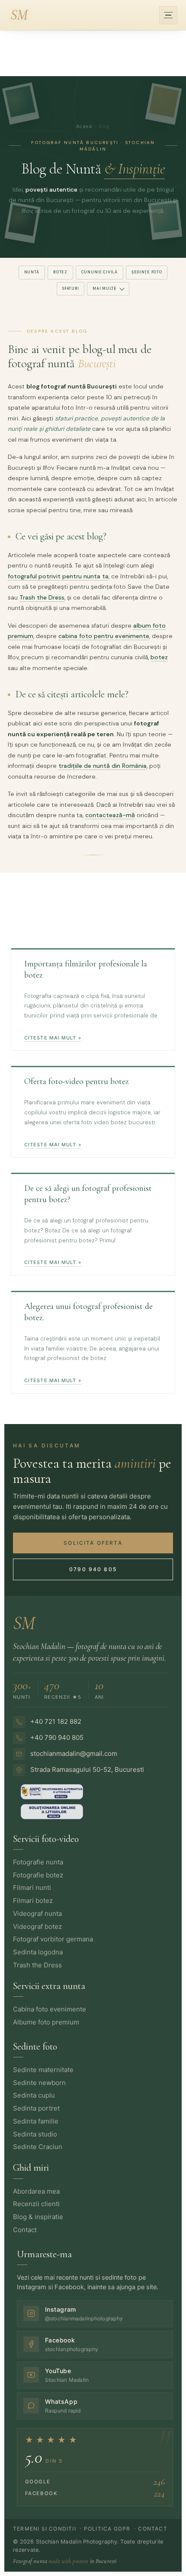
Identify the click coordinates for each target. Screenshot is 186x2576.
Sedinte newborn (39, 2083)
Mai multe (104, 289)
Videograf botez (37, 1926)
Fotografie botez (38, 1875)
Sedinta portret (36, 2108)
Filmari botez (33, 1901)
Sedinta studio (35, 2134)
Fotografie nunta (38, 1862)
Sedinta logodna (38, 1952)
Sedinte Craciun (38, 2147)
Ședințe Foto (147, 272)
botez (159, 657)
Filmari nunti (32, 1888)
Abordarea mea (36, 2191)
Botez (60, 272)
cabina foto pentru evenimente (104, 636)
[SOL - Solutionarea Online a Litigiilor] (52, 1792)
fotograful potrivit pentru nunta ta (58, 576)
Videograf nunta (37, 1914)
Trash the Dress (42, 597)
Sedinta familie (36, 2121)
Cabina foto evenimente (50, 2009)
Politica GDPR (107, 2529)
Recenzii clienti (36, 2204)
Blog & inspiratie (38, 2217)
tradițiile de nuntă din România (103, 766)
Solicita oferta (93, 1543)
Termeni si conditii (45, 2529)
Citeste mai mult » (53, 1038)
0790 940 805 (93, 1569)
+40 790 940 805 (57, 1737)
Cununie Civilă (99, 272)
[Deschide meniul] (168, 15)
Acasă (84, 126)
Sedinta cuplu (34, 2095)
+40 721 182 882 (56, 1721)
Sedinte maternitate (43, 2070)
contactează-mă (110, 815)
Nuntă (32, 272)
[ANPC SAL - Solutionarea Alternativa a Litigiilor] (52, 1812)
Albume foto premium (46, 2022)
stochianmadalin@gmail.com (74, 1753)
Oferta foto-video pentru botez (77, 1081)
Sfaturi (71, 289)
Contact (25, 2230)
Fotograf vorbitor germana (53, 1939)
